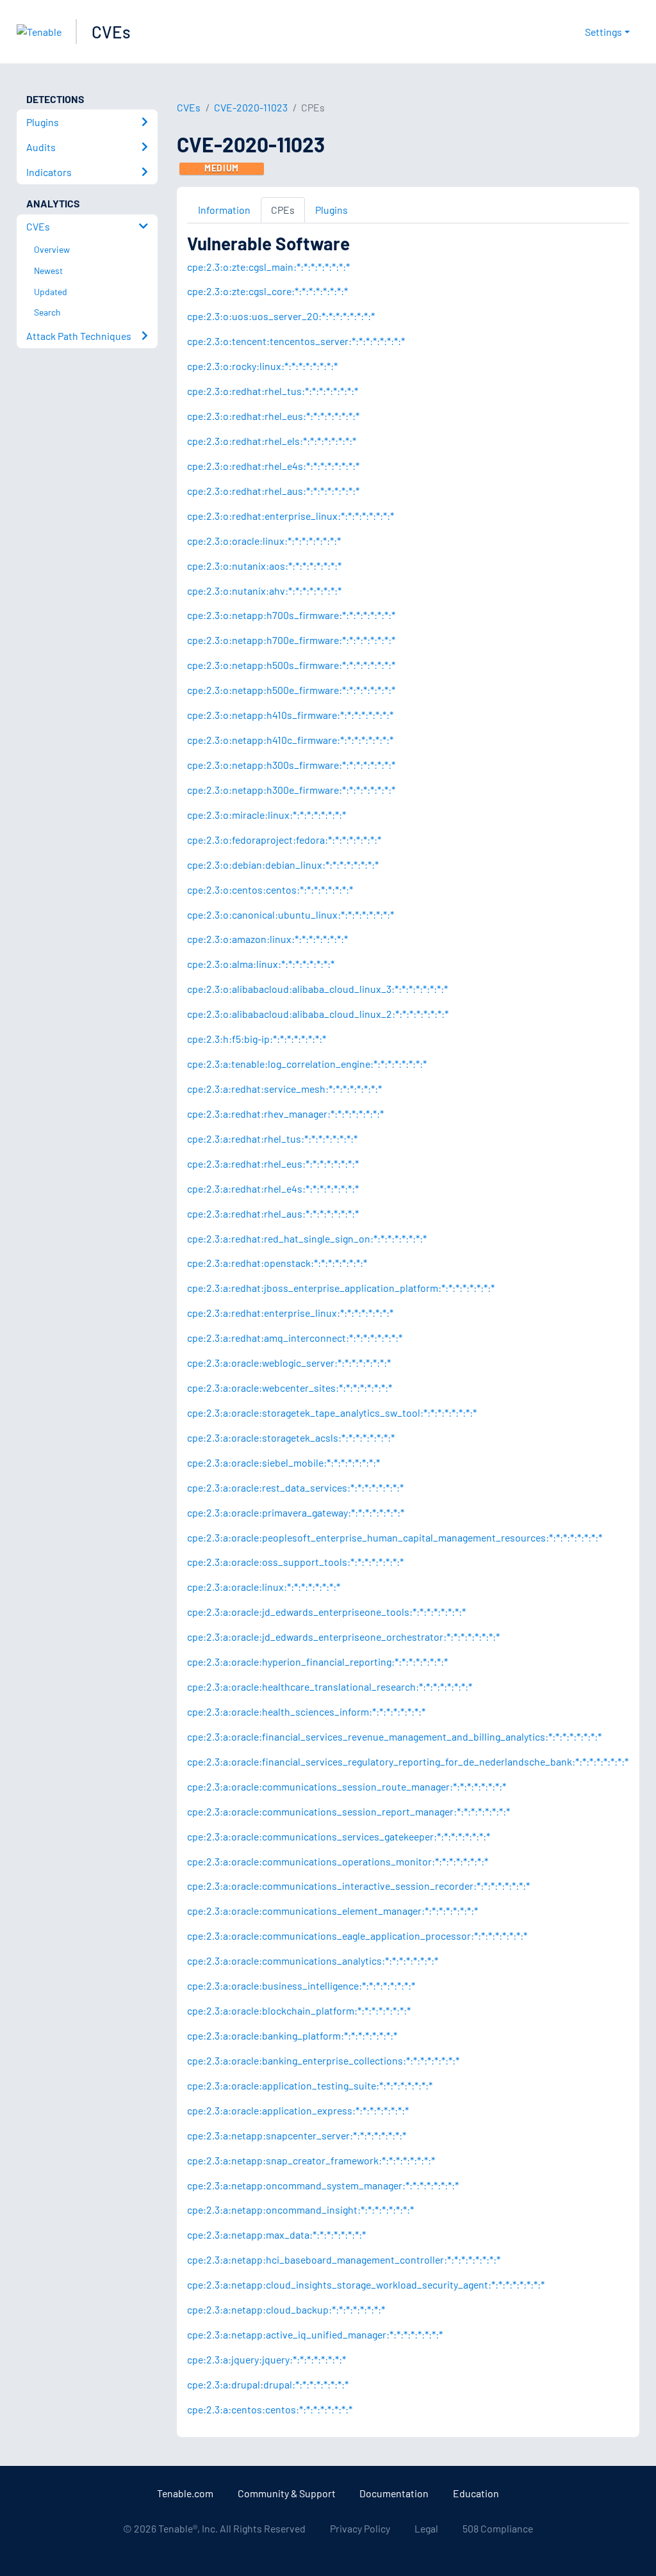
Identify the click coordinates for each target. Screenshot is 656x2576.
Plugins (332, 210)
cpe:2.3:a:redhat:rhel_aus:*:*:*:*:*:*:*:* (273, 1213)
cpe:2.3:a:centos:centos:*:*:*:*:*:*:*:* (270, 2409)
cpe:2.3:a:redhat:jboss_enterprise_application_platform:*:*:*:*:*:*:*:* (341, 1288)
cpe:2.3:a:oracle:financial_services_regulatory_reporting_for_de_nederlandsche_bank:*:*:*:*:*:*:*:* (408, 1761)
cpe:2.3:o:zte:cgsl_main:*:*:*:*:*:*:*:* (268, 267)
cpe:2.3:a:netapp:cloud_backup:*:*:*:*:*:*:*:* (286, 2309)
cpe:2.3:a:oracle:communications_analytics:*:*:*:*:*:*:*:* (313, 1960)
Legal (426, 2528)
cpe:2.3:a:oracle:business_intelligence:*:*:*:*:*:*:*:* (301, 1985)
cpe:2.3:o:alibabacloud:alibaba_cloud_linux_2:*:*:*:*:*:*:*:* (318, 1014)
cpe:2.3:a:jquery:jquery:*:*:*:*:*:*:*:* (266, 2359)
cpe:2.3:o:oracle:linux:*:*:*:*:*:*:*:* (264, 541)
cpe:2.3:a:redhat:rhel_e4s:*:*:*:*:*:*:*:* (273, 1188)
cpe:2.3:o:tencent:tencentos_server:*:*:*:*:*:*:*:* (296, 341)
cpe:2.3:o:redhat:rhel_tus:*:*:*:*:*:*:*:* (273, 391)
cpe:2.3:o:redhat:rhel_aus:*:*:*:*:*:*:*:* (273, 491)
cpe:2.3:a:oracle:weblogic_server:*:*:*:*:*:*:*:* (289, 1363)
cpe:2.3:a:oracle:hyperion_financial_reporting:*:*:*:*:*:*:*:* (317, 1662)
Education (476, 2493)
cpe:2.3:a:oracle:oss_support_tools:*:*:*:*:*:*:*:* (295, 1562)
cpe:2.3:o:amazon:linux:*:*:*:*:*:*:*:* (267, 939)
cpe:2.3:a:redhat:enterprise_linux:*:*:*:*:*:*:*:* (290, 1313)
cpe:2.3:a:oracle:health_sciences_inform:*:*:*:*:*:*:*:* (306, 1711)
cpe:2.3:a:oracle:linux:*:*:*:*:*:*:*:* (264, 1587)
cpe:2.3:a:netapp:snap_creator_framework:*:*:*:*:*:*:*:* (311, 2160)
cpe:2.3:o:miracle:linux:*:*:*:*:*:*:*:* (266, 815)
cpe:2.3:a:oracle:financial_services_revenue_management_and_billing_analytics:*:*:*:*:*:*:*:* (394, 1736)
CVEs (111, 32)
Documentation (394, 2493)
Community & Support (287, 2493)
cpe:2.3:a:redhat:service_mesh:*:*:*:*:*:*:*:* (284, 1089)
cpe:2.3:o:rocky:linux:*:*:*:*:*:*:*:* (262, 366)
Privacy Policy (360, 2528)
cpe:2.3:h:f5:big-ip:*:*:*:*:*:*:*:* (257, 1039)
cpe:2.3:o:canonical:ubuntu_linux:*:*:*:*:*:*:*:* (291, 914)
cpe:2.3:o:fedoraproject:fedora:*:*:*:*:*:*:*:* (284, 840)
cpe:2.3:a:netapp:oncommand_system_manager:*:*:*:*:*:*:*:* (323, 2185)
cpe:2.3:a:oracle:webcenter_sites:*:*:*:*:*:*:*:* (290, 1388)
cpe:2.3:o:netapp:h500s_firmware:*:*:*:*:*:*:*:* (291, 665)
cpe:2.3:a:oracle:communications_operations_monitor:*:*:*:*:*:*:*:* (338, 1861)
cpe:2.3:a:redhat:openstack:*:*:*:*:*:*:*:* (277, 1263)
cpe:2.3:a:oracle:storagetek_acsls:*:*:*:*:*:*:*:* (291, 1437)
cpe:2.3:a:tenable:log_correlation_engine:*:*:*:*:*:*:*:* (307, 1064)
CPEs (283, 210)
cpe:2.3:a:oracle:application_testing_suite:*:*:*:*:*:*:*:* (310, 2085)
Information (224, 210)
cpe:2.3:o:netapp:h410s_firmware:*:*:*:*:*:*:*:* (290, 715)
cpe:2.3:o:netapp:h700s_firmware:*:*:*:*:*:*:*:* (291, 615)
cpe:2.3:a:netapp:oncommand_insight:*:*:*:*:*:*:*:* (300, 2210)
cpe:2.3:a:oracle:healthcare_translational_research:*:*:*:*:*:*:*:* (330, 1686)
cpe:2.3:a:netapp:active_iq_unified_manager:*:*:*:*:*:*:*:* (315, 2334)
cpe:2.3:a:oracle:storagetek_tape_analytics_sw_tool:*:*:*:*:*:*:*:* (332, 1413)
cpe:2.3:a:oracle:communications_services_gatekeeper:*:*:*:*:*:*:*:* (339, 1836)
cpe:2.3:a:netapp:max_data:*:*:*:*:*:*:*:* (276, 2234)
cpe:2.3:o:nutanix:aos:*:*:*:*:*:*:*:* (264, 566)
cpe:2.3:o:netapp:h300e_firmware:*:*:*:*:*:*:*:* (291, 790)
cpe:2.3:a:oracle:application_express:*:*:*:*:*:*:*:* (298, 2110)
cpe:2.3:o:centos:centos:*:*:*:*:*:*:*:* (270, 890)
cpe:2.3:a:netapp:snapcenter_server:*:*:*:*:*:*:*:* (297, 2135)
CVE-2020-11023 (251, 107)
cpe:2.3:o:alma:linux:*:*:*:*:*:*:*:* (261, 964)
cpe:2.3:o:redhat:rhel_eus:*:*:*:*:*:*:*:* (273, 416)
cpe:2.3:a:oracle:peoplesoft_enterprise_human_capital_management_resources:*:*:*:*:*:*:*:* (395, 1537)
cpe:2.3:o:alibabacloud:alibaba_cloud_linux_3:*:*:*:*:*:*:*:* (317, 989)
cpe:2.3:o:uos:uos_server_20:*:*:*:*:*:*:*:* (281, 316)
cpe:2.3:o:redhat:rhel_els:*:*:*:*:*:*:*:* (272, 441)
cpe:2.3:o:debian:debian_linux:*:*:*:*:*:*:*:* (283, 865)
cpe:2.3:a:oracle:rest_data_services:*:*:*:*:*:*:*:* (295, 1487)
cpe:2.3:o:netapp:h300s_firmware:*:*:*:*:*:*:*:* (291, 765)
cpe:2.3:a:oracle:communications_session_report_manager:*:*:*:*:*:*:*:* (348, 1811)
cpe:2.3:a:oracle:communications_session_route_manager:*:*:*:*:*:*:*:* (347, 1786)
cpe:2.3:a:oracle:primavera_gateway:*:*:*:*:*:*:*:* (296, 1512)
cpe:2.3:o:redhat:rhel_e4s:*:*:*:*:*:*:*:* (273, 466)
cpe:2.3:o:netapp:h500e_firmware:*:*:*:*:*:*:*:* (291, 690)
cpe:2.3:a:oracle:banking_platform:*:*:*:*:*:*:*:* (292, 2035)
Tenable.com (185, 2493)
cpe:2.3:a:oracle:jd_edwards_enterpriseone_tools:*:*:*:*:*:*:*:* (326, 1612)
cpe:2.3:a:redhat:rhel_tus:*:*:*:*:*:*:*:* (272, 1139)
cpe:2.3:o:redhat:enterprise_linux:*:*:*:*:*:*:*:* (291, 516)
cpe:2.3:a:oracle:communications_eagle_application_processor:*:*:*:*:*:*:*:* (357, 1936)
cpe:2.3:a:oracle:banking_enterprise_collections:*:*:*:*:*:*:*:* (323, 2060)
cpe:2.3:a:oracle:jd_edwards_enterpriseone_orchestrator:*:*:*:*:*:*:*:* (343, 1637)
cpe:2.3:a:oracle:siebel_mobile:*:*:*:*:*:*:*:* (283, 1462)
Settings (603, 32)
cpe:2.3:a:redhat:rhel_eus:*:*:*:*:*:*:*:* (273, 1163)
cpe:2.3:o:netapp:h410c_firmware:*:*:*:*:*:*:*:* (290, 740)
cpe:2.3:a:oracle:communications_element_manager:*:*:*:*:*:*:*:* (332, 1911)
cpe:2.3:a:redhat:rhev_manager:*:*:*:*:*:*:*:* (285, 1114)
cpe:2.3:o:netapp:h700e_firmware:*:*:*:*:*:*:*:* (291, 640)
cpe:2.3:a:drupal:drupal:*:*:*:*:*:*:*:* (268, 2384)
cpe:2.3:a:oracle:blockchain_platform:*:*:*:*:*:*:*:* (299, 2010)
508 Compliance (498, 2528)
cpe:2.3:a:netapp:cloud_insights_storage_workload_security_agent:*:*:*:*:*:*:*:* (366, 2284)
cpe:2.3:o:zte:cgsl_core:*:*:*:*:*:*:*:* (267, 291)
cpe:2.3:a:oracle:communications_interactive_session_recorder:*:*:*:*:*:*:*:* (358, 1886)
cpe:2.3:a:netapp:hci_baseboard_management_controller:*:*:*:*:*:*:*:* (344, 2259)
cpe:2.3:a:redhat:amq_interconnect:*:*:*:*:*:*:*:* (295, 1338)
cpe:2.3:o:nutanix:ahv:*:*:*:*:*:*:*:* (264, 591)
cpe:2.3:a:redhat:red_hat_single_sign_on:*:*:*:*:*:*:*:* (307, 1238)
